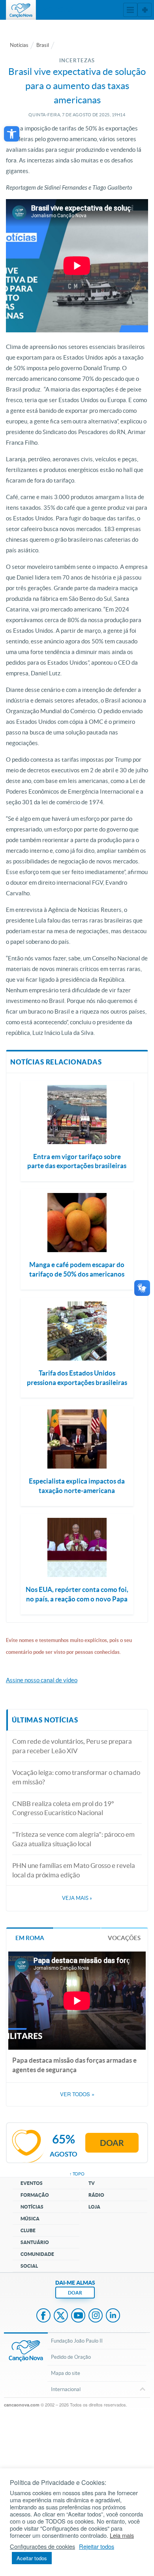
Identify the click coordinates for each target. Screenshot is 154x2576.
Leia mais (122, 2535)
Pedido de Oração (71, 2357)
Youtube (78, 2316)
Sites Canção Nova (145, 10)
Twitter (61, 2316)
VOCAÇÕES (124, 1938)
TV (92, 2183)
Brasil (43, 45)
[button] (12, 134)
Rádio (96, 2195)
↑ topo (77, 2174)
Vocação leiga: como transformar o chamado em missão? (76, 1777)
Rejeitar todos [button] (97, 2546)
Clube (28, 2230)
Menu (130, 10)
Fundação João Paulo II (77, 2341)
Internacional (66, 2389)
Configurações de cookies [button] (42, 2546)
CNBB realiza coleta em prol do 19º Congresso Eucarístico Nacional (63, 1808)
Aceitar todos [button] (32, 2558)
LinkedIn (113, 2316)
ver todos (77, 2094)
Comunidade (37, 2254)
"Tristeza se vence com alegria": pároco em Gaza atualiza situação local (73, 1839)
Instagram (96, 2316)
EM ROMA (30, 1938)
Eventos (32, 2183)
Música (30, 2219)
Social (29, 2266)
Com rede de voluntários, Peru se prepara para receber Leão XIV (72, 1746)
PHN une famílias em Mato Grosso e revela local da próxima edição (74, 1870)
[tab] (30, 1938)
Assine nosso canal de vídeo (42, 1680)
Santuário (35, 2242)
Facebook (43, 2316)
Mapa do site (66, 2373)
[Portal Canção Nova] (21, 10)
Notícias (19, 45)
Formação (35, 2195)
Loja (94, 2207)
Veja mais (77, 1898)
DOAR (75, 2293)
